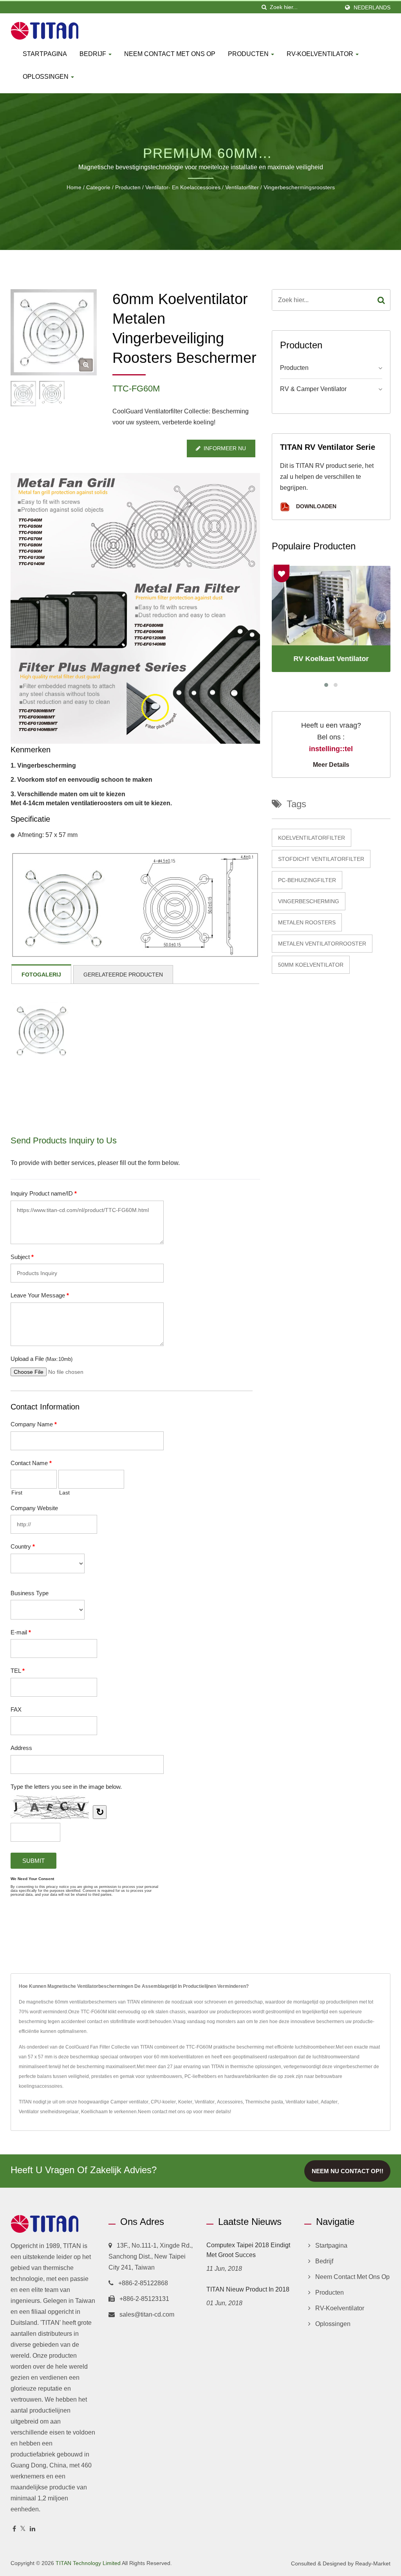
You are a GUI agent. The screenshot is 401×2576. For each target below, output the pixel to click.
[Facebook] (14, 2529)
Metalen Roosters (307, 922)
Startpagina (45, 54)
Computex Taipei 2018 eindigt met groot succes (248, 2250)
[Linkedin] (33, 2529)
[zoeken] (264, 7)
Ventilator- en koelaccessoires (183, 187)
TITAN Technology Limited (88, 2563)
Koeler (185, 2102)
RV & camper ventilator (313, 389)
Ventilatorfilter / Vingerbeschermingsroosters (280, 187)
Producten (249, 54)
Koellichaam (94, 2112)
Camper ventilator (129, 2102)
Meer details (331, 765)
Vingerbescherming (309, 901)
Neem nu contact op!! (348, 2171)
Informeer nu (225, 448)
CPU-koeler (163, 2102)
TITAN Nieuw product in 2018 (248, 2289)
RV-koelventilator (321, 54)
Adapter (329, 2102)
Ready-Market (373, 2563)
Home (74, 187)
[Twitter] (23, 2529)
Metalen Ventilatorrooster (322, 944)
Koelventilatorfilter (312, 838)
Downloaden (315, 506)
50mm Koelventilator (311, 965)
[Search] (381, 300)
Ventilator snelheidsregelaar (49, 2112)
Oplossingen (46, 77)
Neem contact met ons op (170, 54)
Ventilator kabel (302, 2102)
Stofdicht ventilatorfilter (321, 859)
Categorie (98, 187)
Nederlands (372, 7)
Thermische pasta (264, 2102)
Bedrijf (94, 54)
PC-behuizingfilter (307, 880)
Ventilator (205, 2102)
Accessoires (230, 2102)
